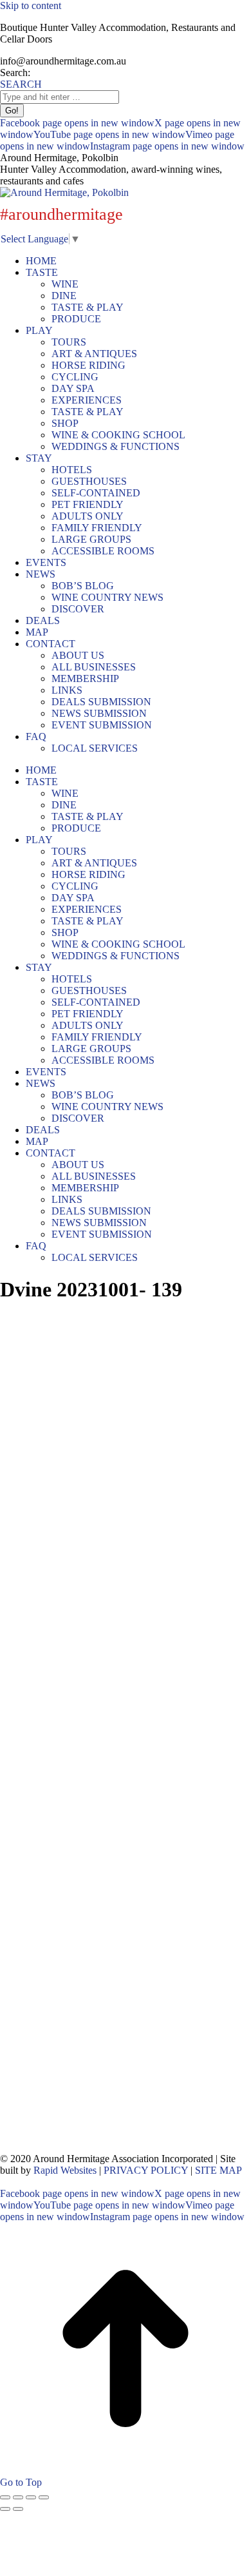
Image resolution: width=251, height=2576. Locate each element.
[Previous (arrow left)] (5, 2509)
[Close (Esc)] (5, 2497)
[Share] (18, 2497)
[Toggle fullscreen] (31, 2497)
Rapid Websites (65, 2170)
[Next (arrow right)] (18, 2509)
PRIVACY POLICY (146, 2170)
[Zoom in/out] (44, 2497)
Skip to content (31, 5)
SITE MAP (218, 2170)
